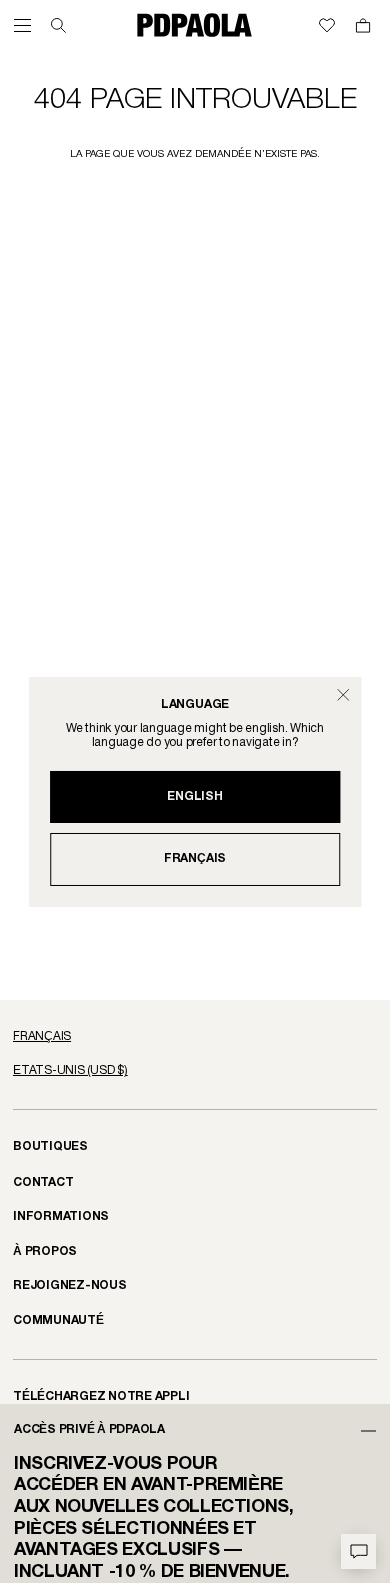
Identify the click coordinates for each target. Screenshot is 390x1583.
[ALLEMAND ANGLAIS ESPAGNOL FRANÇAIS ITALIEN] (195, 1037)
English (194, 796)
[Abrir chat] (358, 1551)
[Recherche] (58, 25)
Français (195, 858)
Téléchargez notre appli (101, 1396)
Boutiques (50, 1146)
